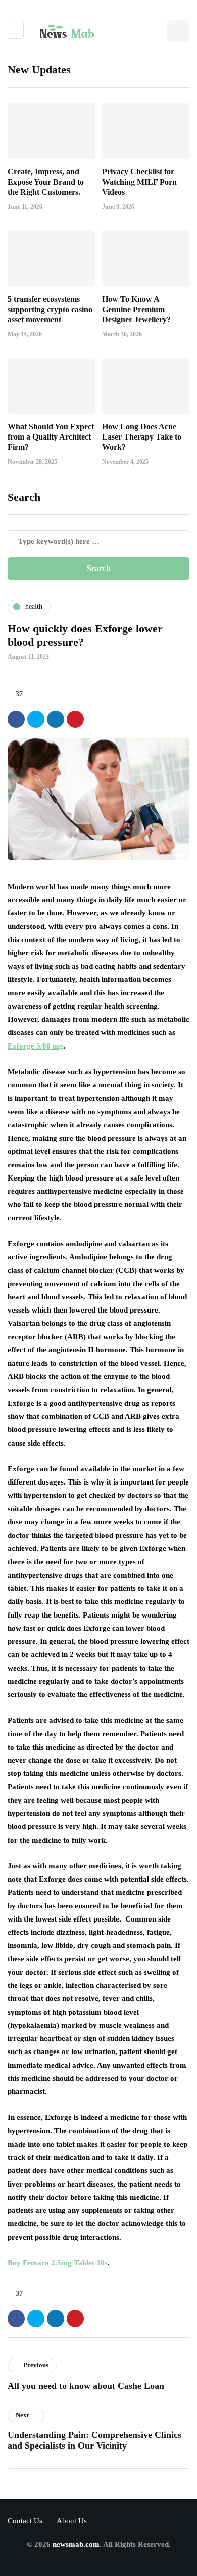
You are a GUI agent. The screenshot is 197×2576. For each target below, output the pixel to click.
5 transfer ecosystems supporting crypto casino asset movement (50, 309)
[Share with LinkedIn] (56, 719)
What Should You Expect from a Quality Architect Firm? (51, 437)
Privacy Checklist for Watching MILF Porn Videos (139, 182)
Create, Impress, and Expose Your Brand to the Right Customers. (46, 182)
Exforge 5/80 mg (35, 1046)
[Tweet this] (36, 719)
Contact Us (25, 2521)
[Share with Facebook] (16, 719)
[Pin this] (75, 719)
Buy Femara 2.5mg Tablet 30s (58, 2263)
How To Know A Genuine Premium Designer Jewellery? (136, 309)
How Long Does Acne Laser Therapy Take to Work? (142, 437)
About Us (72, 2521)
